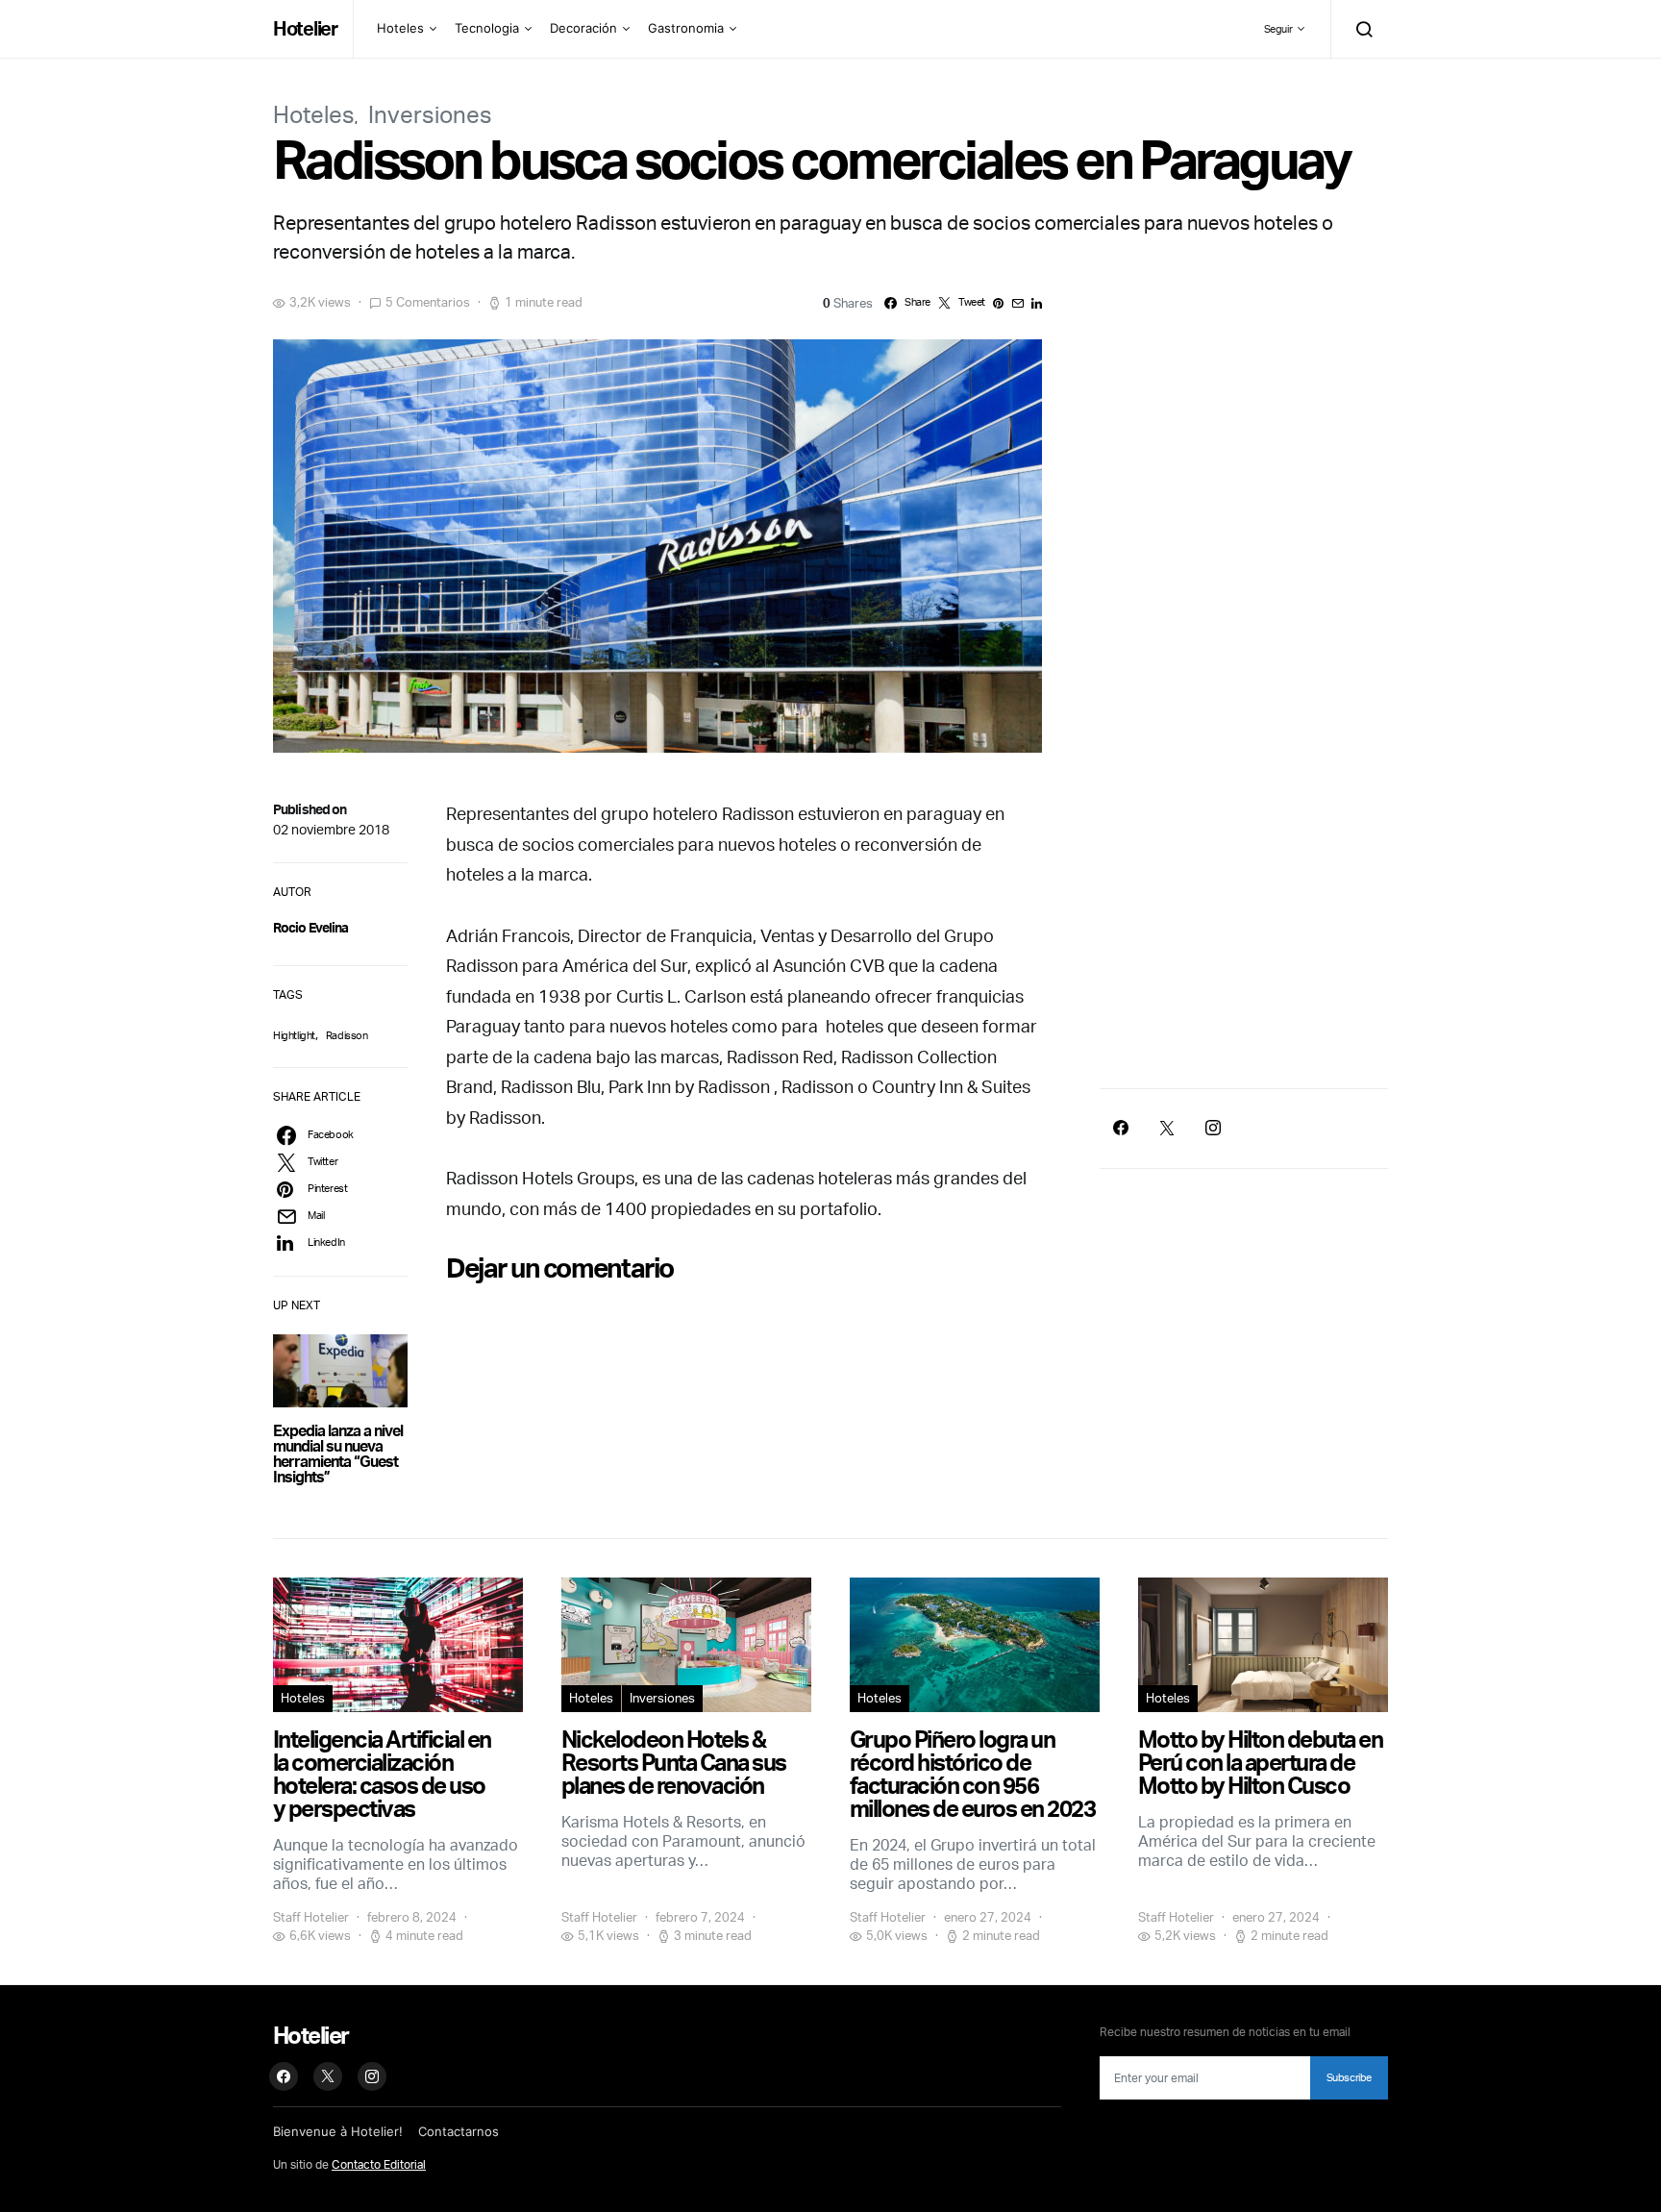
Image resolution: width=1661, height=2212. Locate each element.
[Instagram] (1213, 1128)
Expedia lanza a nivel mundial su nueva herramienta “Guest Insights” (338, 1454)
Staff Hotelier (311, 1917)
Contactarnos (459, 2131)
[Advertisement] (1244, 907)
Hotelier (305, 28)
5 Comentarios (428, 302)
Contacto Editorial (379, 2164)
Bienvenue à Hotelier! (338, 2131)
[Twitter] (1167, 1128)
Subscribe (1349, 2077)
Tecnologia (487, 28)
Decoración (583, 28)
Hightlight (294, 1035)
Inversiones (430, 114)
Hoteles (400, 28)
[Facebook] (1121, 1128)
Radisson (347, 1035)
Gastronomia (686, 28)
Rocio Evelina (311, 927)
